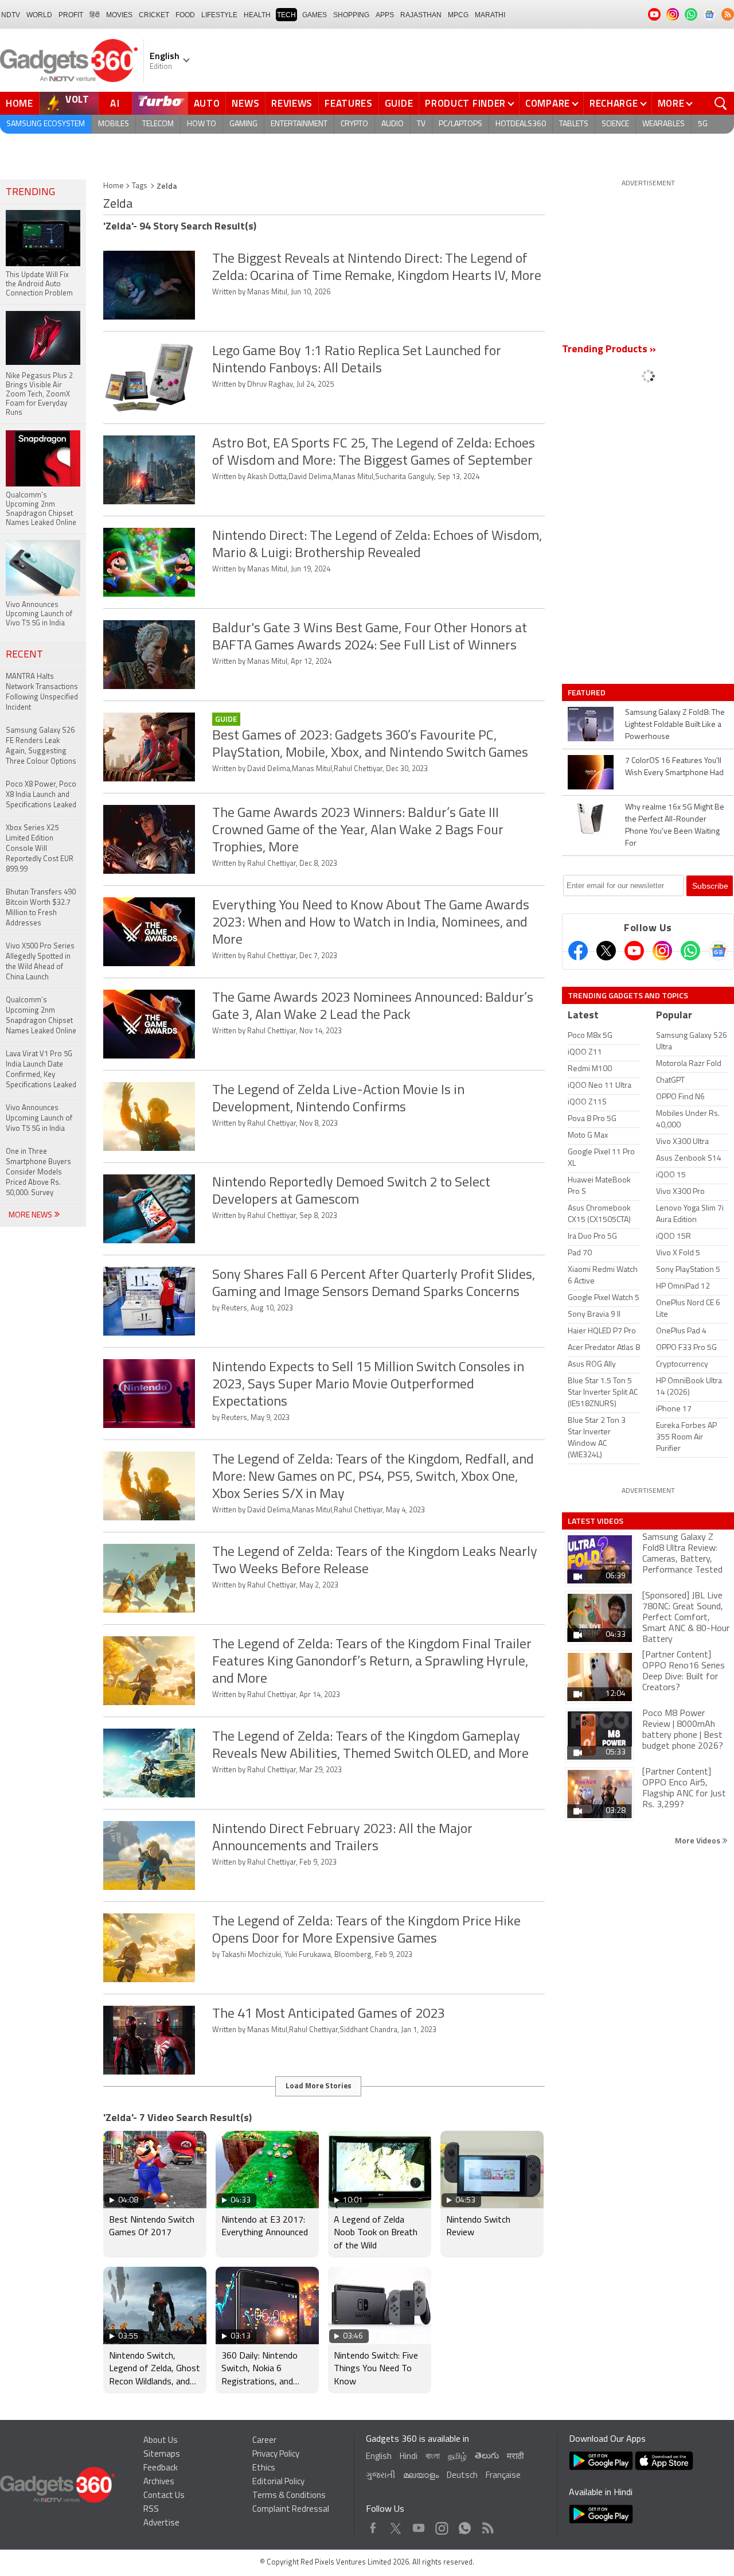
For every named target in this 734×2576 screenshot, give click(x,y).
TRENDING (30, 193)
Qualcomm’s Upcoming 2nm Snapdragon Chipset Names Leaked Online (41, 1016)
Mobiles (114, 124)
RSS (151, 2510)
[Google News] (719, 951)
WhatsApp (465, 2525)
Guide (399, 103)
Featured (587, 692)
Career (264, 2441)
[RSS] (728, 14)
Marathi (490, 15)
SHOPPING (351, 15)
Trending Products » (609, 350)
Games (315, 15)
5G (703, 124)
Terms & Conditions (289, 2496)
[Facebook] (578, 951)
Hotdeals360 (521, 124)
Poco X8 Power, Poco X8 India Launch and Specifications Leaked (41, 795)
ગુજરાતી (380, 2476)
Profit (71, 15)
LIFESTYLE (219, 15)
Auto (207, 103)
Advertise (161, 2524)
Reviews (292, 103)
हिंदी (95, 15)
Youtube (419, 2525)
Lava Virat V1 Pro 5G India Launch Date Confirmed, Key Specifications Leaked (41, 1070)
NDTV (11, 15)
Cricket (154, 15)
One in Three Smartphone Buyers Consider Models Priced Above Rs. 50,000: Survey (38, 1172)
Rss (487, 2525)
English (379, 2457)
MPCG (458, 15)
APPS (385, 15)
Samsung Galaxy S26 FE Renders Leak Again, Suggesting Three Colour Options (41, 746)
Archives (159, 2482)
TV (421, 124)
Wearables (663, 124)
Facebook (373, 2525)
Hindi (409, 2457)
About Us (161, 2441)
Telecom (158, 124)
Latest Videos (596, 1521)
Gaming (243, 124)
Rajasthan (421, 15)
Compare (548, 103)
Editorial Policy (278, 2482)
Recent (24, 655)
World (39, 15)
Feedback (161, 2468)
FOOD (185, 15)
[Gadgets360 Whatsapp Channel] (690, 951)
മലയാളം (421, 2476)
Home (19, 103)
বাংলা (433, 2457)
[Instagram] (662, 951)
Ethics (264, 2468)
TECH (286, 15)
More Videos (698, 1840)
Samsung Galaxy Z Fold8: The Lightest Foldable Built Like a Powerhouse (675, 725)
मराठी (515, 2457)
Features (349, 103)
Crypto (354, 124)
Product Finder (465, 103)
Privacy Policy (276, 2455)
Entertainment (299, 124)
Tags (140, 186)
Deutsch (462, 2476)
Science (615, 124)
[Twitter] (606, 951)
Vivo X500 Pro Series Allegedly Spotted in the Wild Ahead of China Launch (40, 962)
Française (503, 2476)
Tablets (574, 124)
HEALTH (257, 15)
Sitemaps (162, 2455)
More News (31, 1215)
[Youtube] (634, 951)
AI (115, 103)
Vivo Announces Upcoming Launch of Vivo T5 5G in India (39, 1118)
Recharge (614, 103)
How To (202, 124)
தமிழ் (457, 2457)
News (245, 103)
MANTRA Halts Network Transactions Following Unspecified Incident (42, 692)
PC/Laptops (460, 124)
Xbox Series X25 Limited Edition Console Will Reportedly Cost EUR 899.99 (40, 849)
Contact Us (164, 2496)
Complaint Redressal (291, 2510)
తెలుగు (487, 2456)
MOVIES (119, 15)
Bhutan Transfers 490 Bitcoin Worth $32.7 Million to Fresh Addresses (41, 908)
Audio (393, 124)
